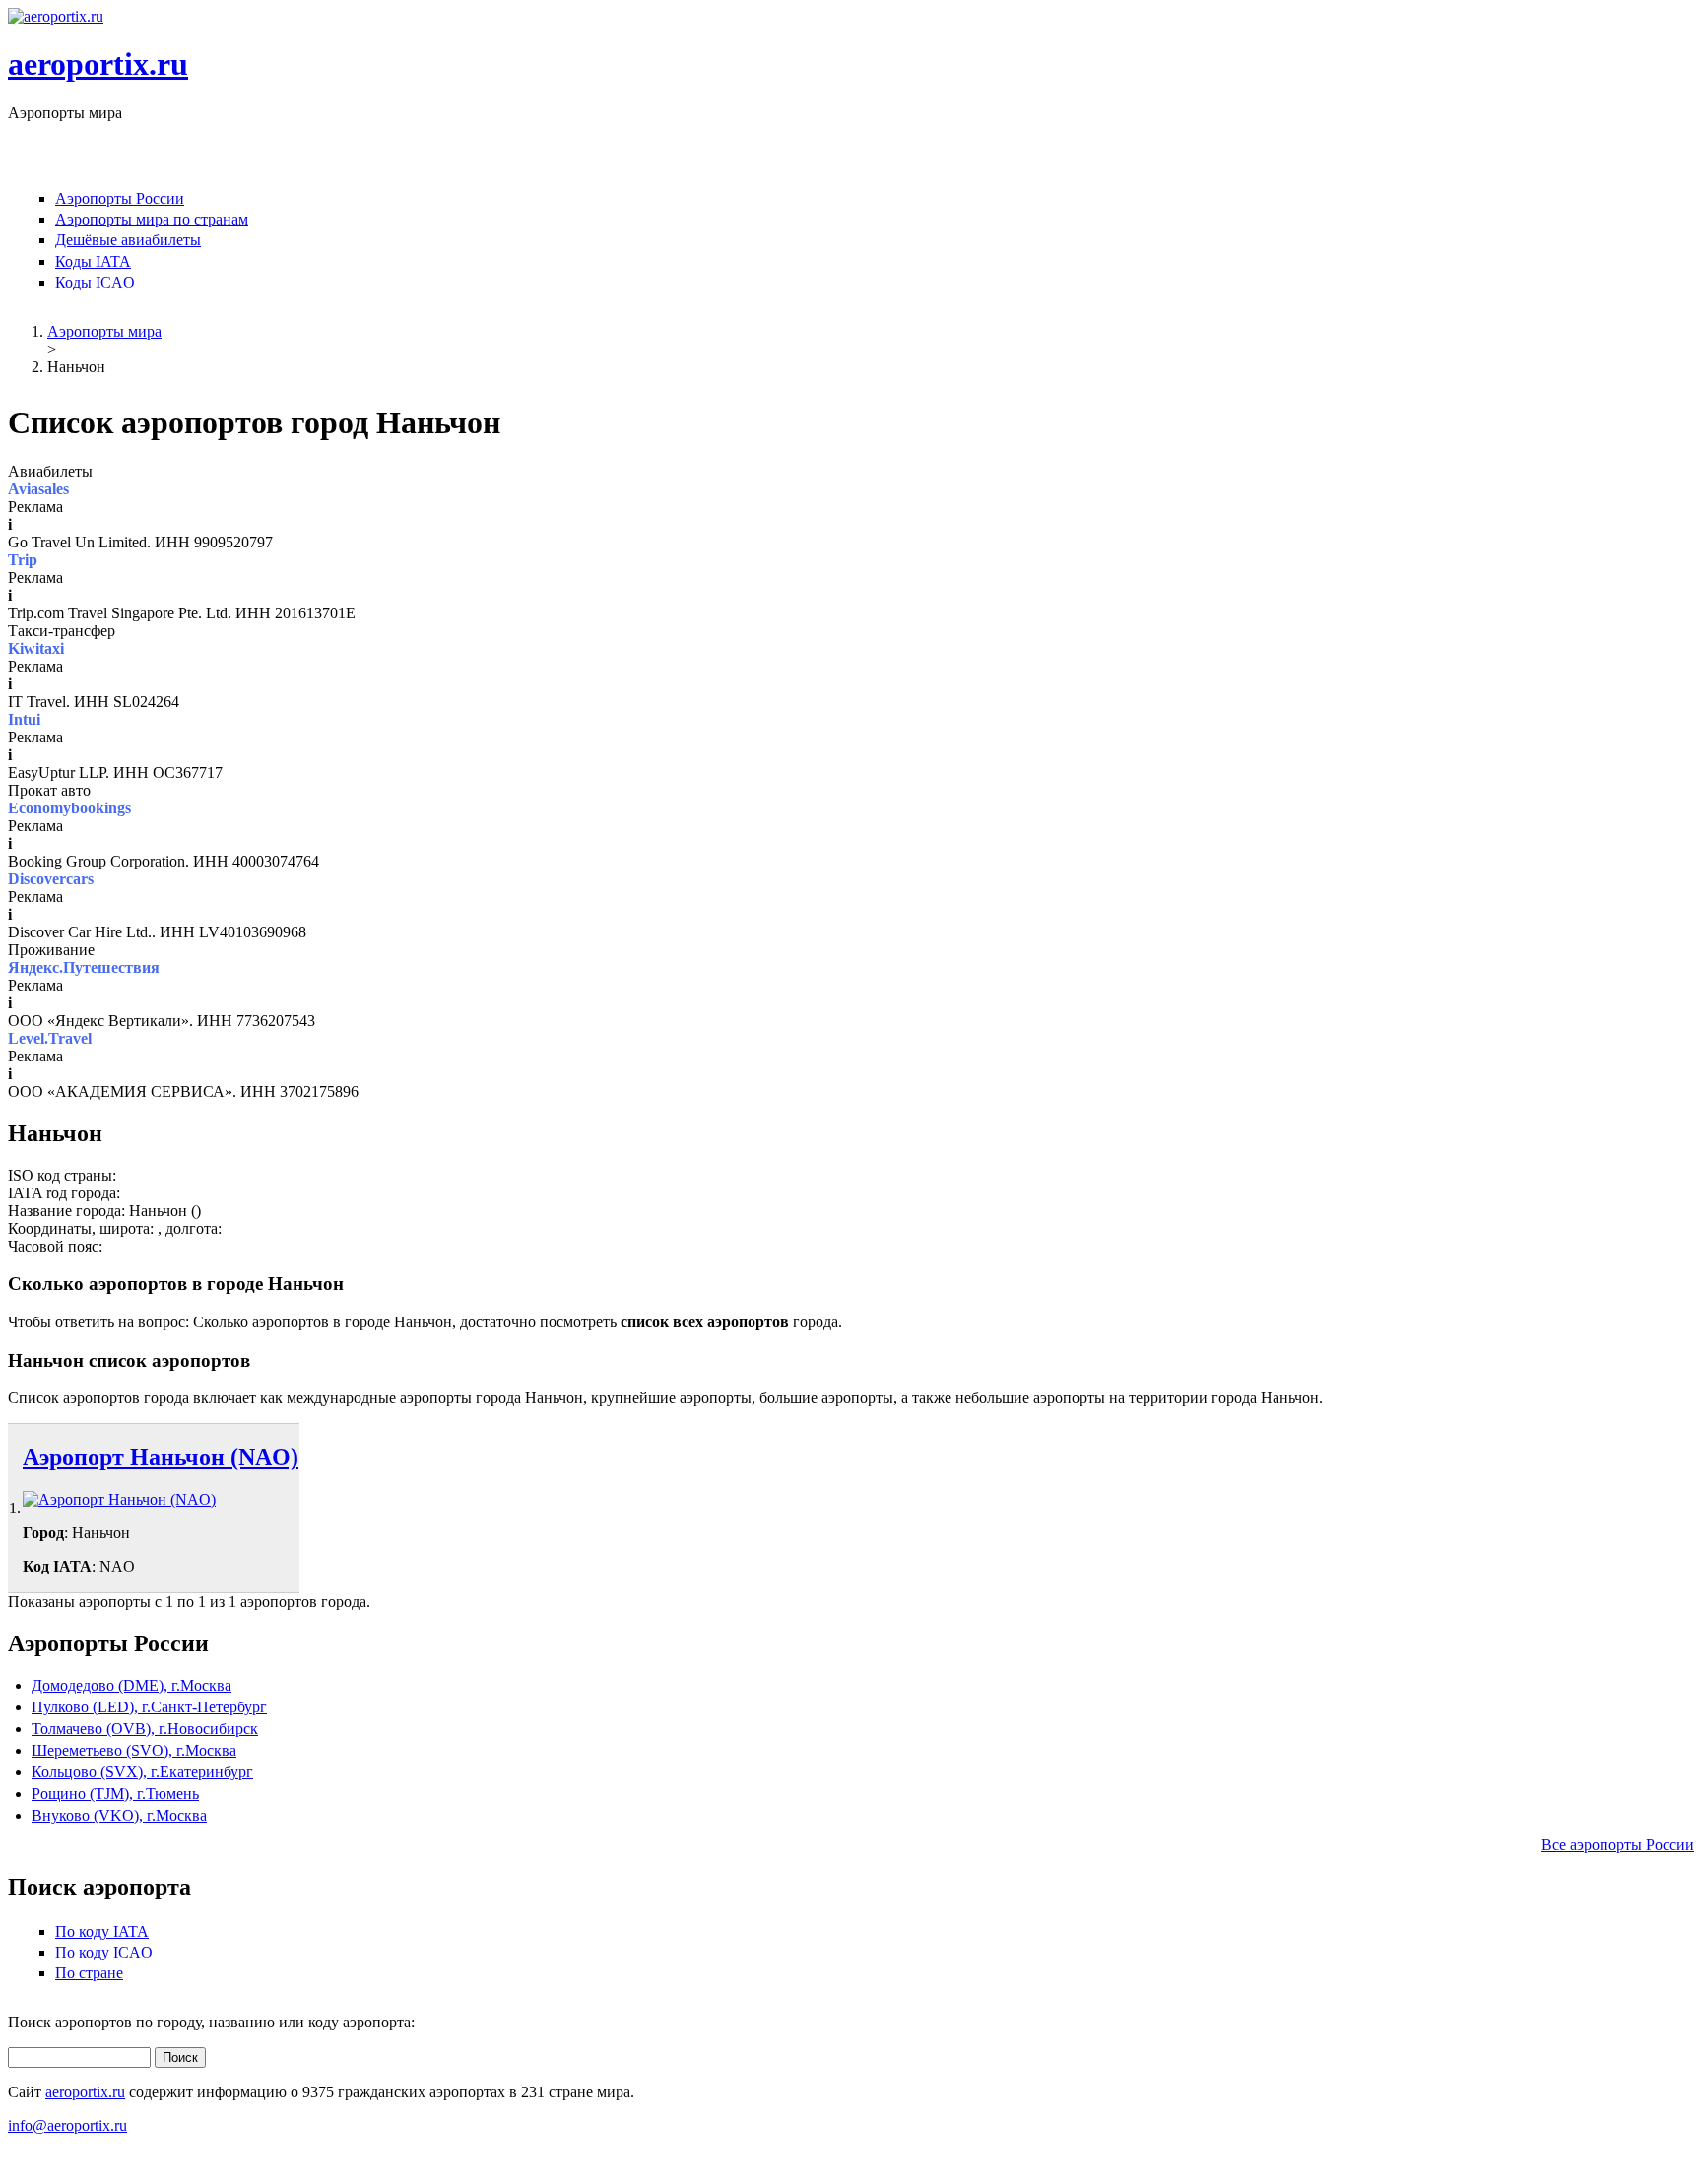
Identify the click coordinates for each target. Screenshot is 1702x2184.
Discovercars (51, 879)
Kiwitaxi (36, 648)
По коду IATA (102, 1931)
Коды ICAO (95, 282)
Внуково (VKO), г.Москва (119, 1815)
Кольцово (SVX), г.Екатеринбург (142, 1772)
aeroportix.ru (98, 64)
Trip (23, 560)
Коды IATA (93, 261)
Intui (24, 719)
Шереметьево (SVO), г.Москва (134, 1750)
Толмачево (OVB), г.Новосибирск (145, 1729)
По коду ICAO (104, 1952)
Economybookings (69, 808)
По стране (89, 1973)
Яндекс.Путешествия (84, 967)
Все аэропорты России (1618, 1845)
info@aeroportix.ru (67, 2125)
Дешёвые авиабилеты (128, 240)
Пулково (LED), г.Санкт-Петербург (149, 1707)
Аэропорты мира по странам (152, 219)
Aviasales (38, 489)
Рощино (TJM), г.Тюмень (115, 1794)
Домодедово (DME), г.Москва (131, 1685)
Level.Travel (50, 1038)
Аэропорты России (120, 198)
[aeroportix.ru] (56, 16)
